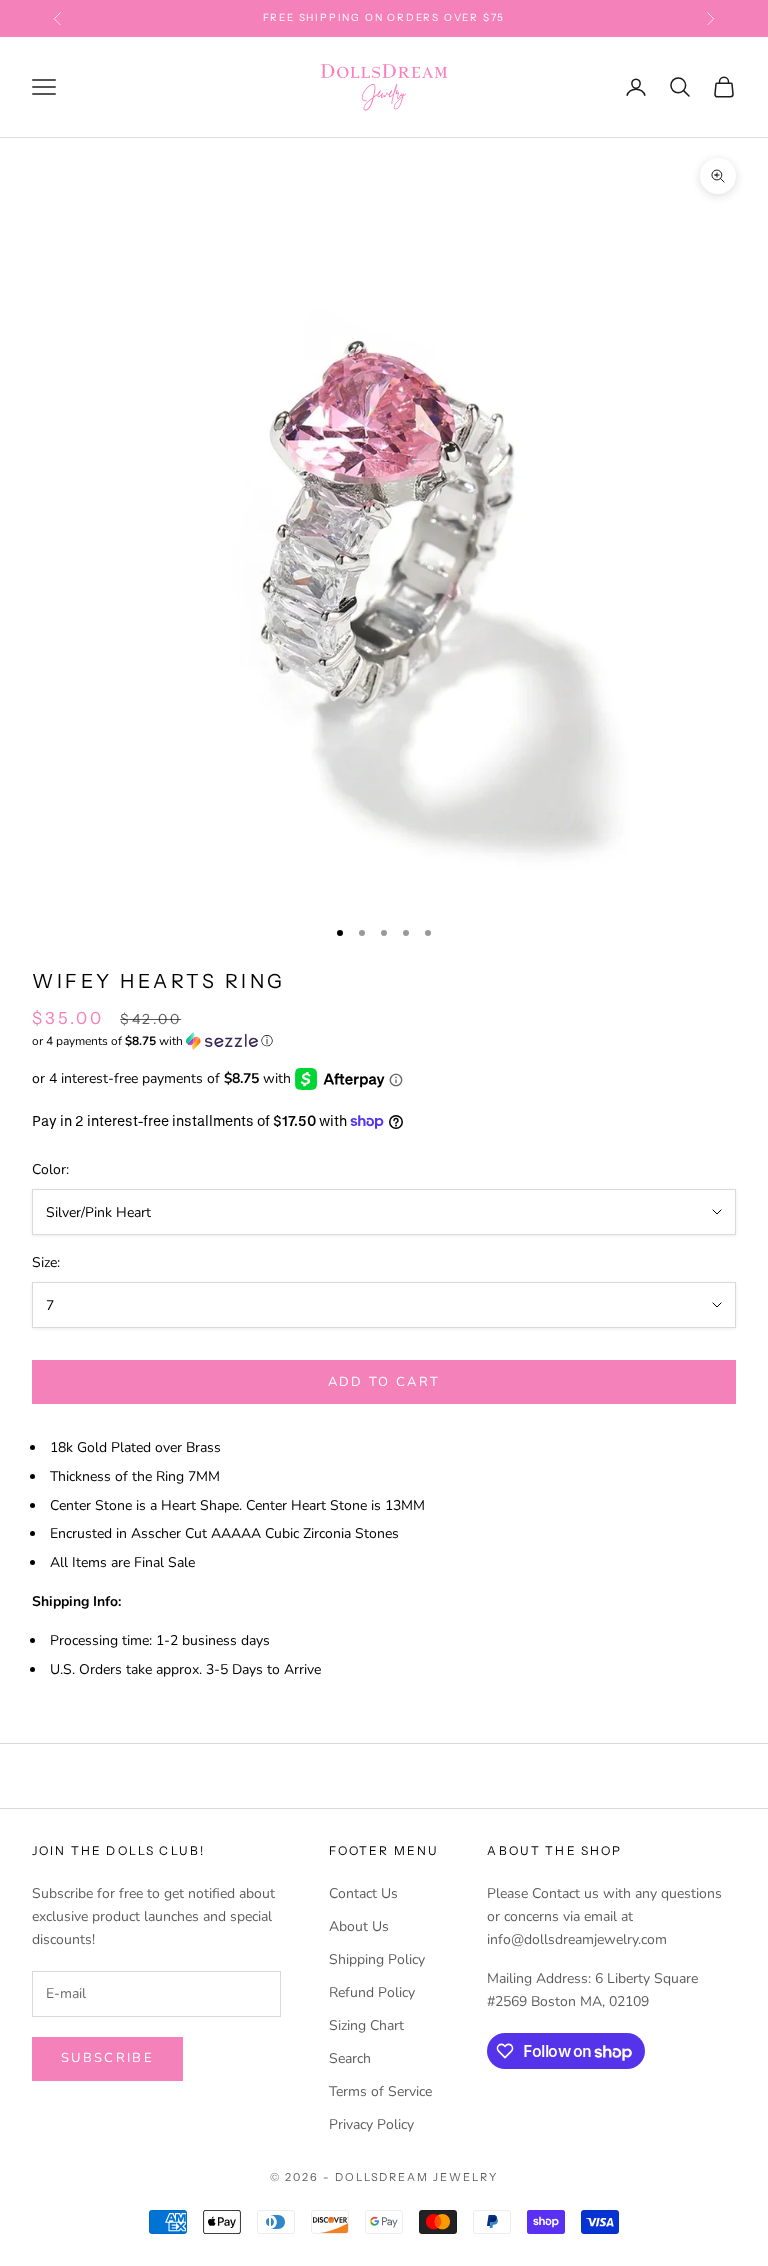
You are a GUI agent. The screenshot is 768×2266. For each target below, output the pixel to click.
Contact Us (363, 1893)
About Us (359, 1926)
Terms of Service (380, 2091)
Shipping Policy (377, 1959)
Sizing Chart (366, 2025)
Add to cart (384, 1382)
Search (350, 2058)
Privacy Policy (371, 2124)
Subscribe (107, 2058)
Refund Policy (372, 1992)
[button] (384, 1041)
